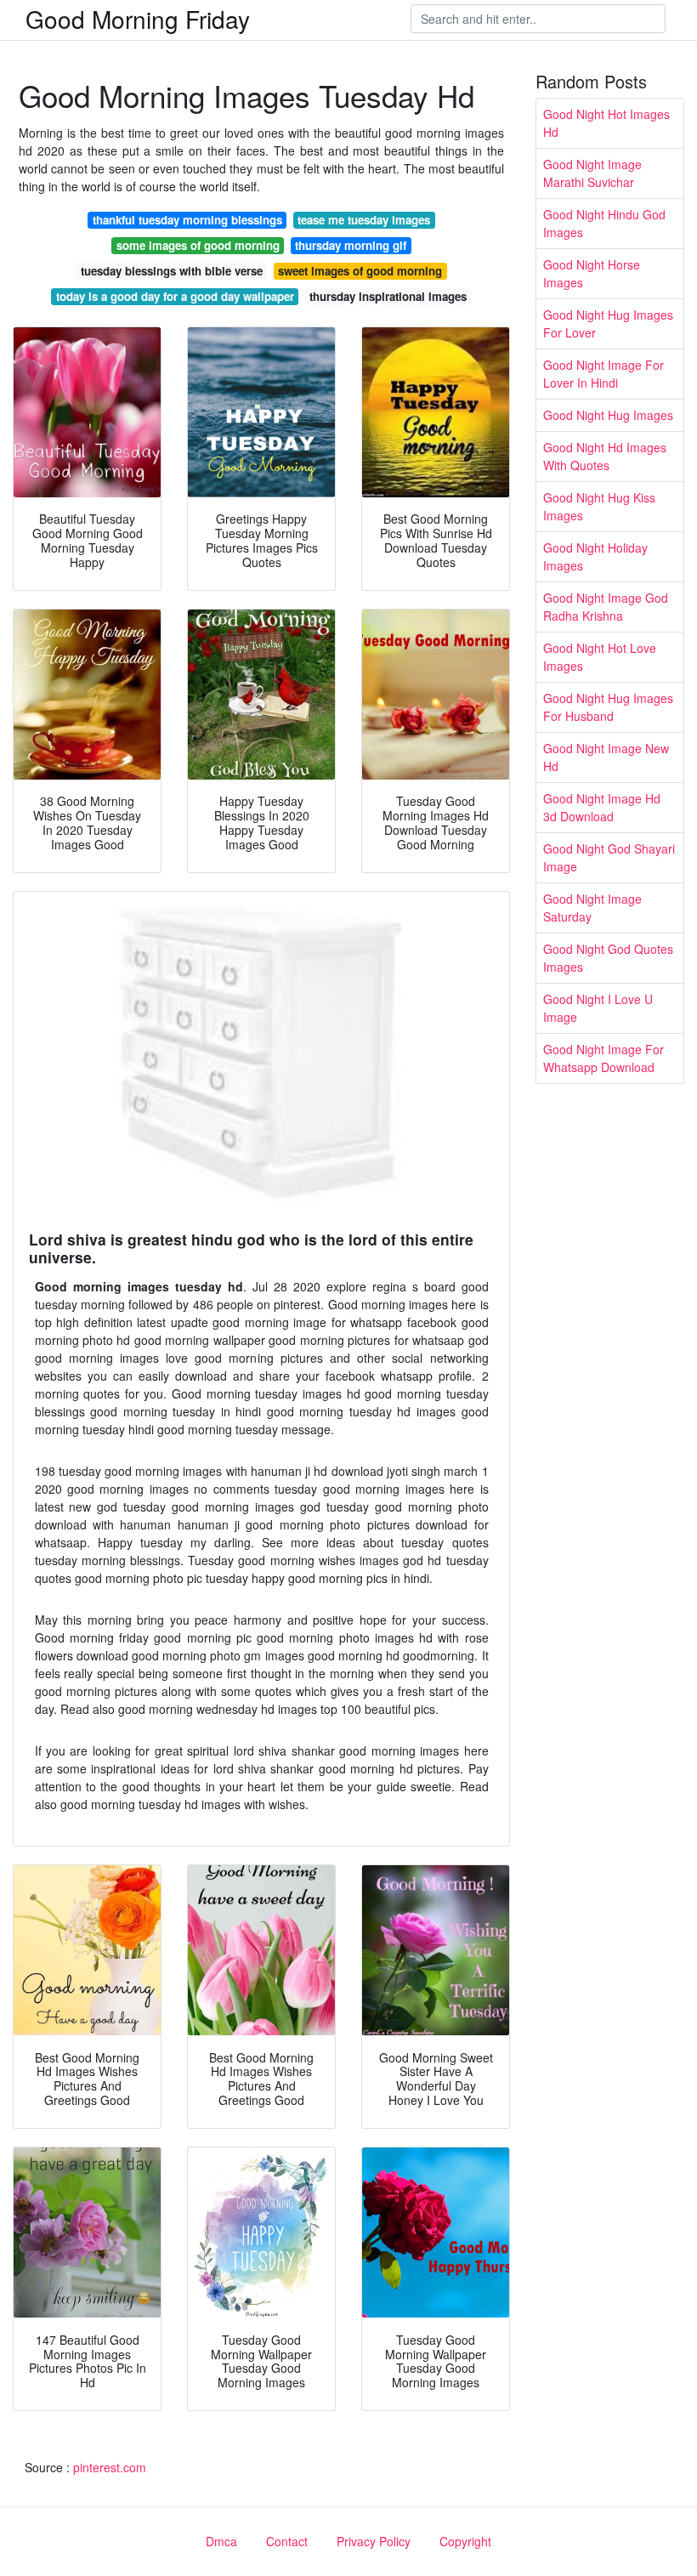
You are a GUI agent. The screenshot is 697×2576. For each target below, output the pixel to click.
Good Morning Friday (138, 19)
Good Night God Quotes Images (608, 958)
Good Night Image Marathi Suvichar (592, 173)
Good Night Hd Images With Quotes (605, 456)
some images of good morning (198, 245)
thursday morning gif (351, 245)
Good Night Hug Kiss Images (599, 506)
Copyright (465, 2541)
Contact (287, 2541)
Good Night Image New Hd (606, 757)
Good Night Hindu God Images (604, 223)
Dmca (221, 2541)
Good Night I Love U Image (598, 1008)
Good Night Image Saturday (592, 908)
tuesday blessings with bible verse (172, 271)
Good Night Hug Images (608, 415)
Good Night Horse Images (592, 273)
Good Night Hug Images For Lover (608, 323)
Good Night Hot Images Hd (606, 123)
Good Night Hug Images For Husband (608, 707)
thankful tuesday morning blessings (187, 220)
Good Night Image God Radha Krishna (606, 607)
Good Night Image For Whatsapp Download (603, 1058)
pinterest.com (110, 2467)
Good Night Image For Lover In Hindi (603, 374)
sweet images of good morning (360, 271)
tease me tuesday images (364, 220)
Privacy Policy (374, 2541)
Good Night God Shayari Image (609, 857)
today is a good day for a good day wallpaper (175, 296)
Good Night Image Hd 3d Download (602, 807)
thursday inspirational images (388, 296)
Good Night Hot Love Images (600, 657)
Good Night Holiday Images (595, 556)
